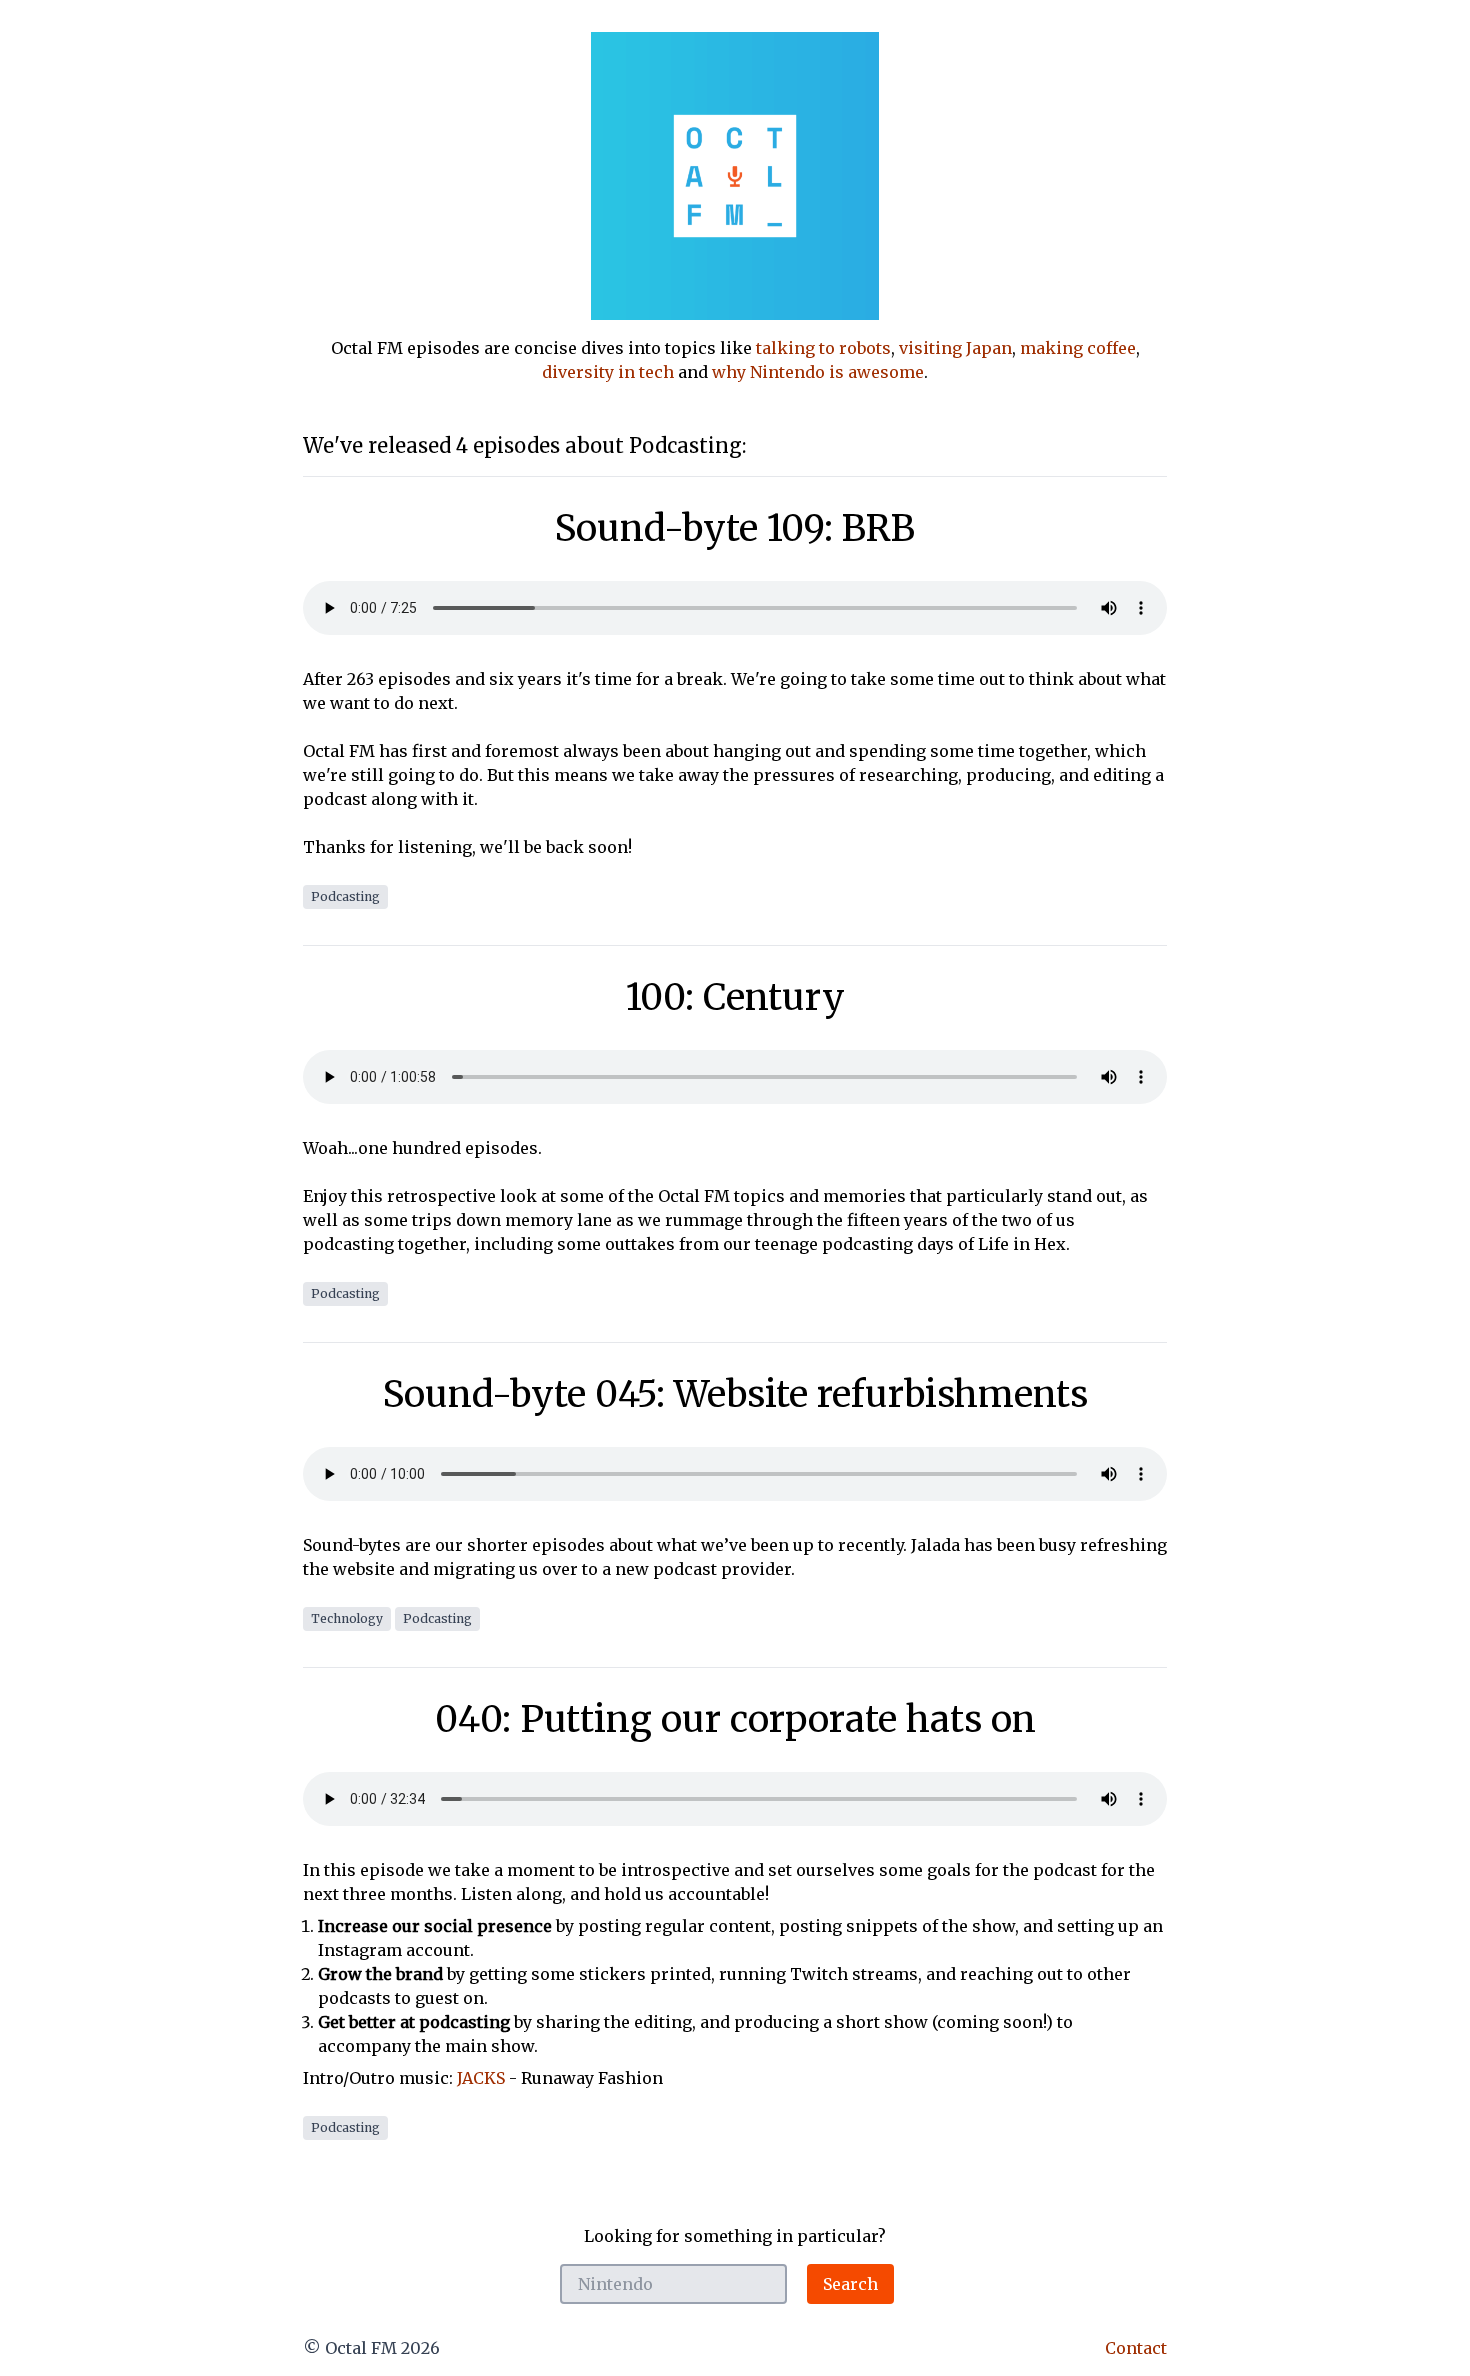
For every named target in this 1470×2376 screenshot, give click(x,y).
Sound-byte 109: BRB (735, 528)
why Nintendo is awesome (818, 372)
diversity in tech (608, 372)
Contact (1136, 2348)
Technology (347, 1618)
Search (850, 2284)
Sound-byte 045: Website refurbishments (735, 1394)
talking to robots (823, 348)
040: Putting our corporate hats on (735, 1719)
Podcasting (345, 896)
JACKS (481, 2078)
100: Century (735, 997)
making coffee (1078, 348)
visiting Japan (955, 348)
